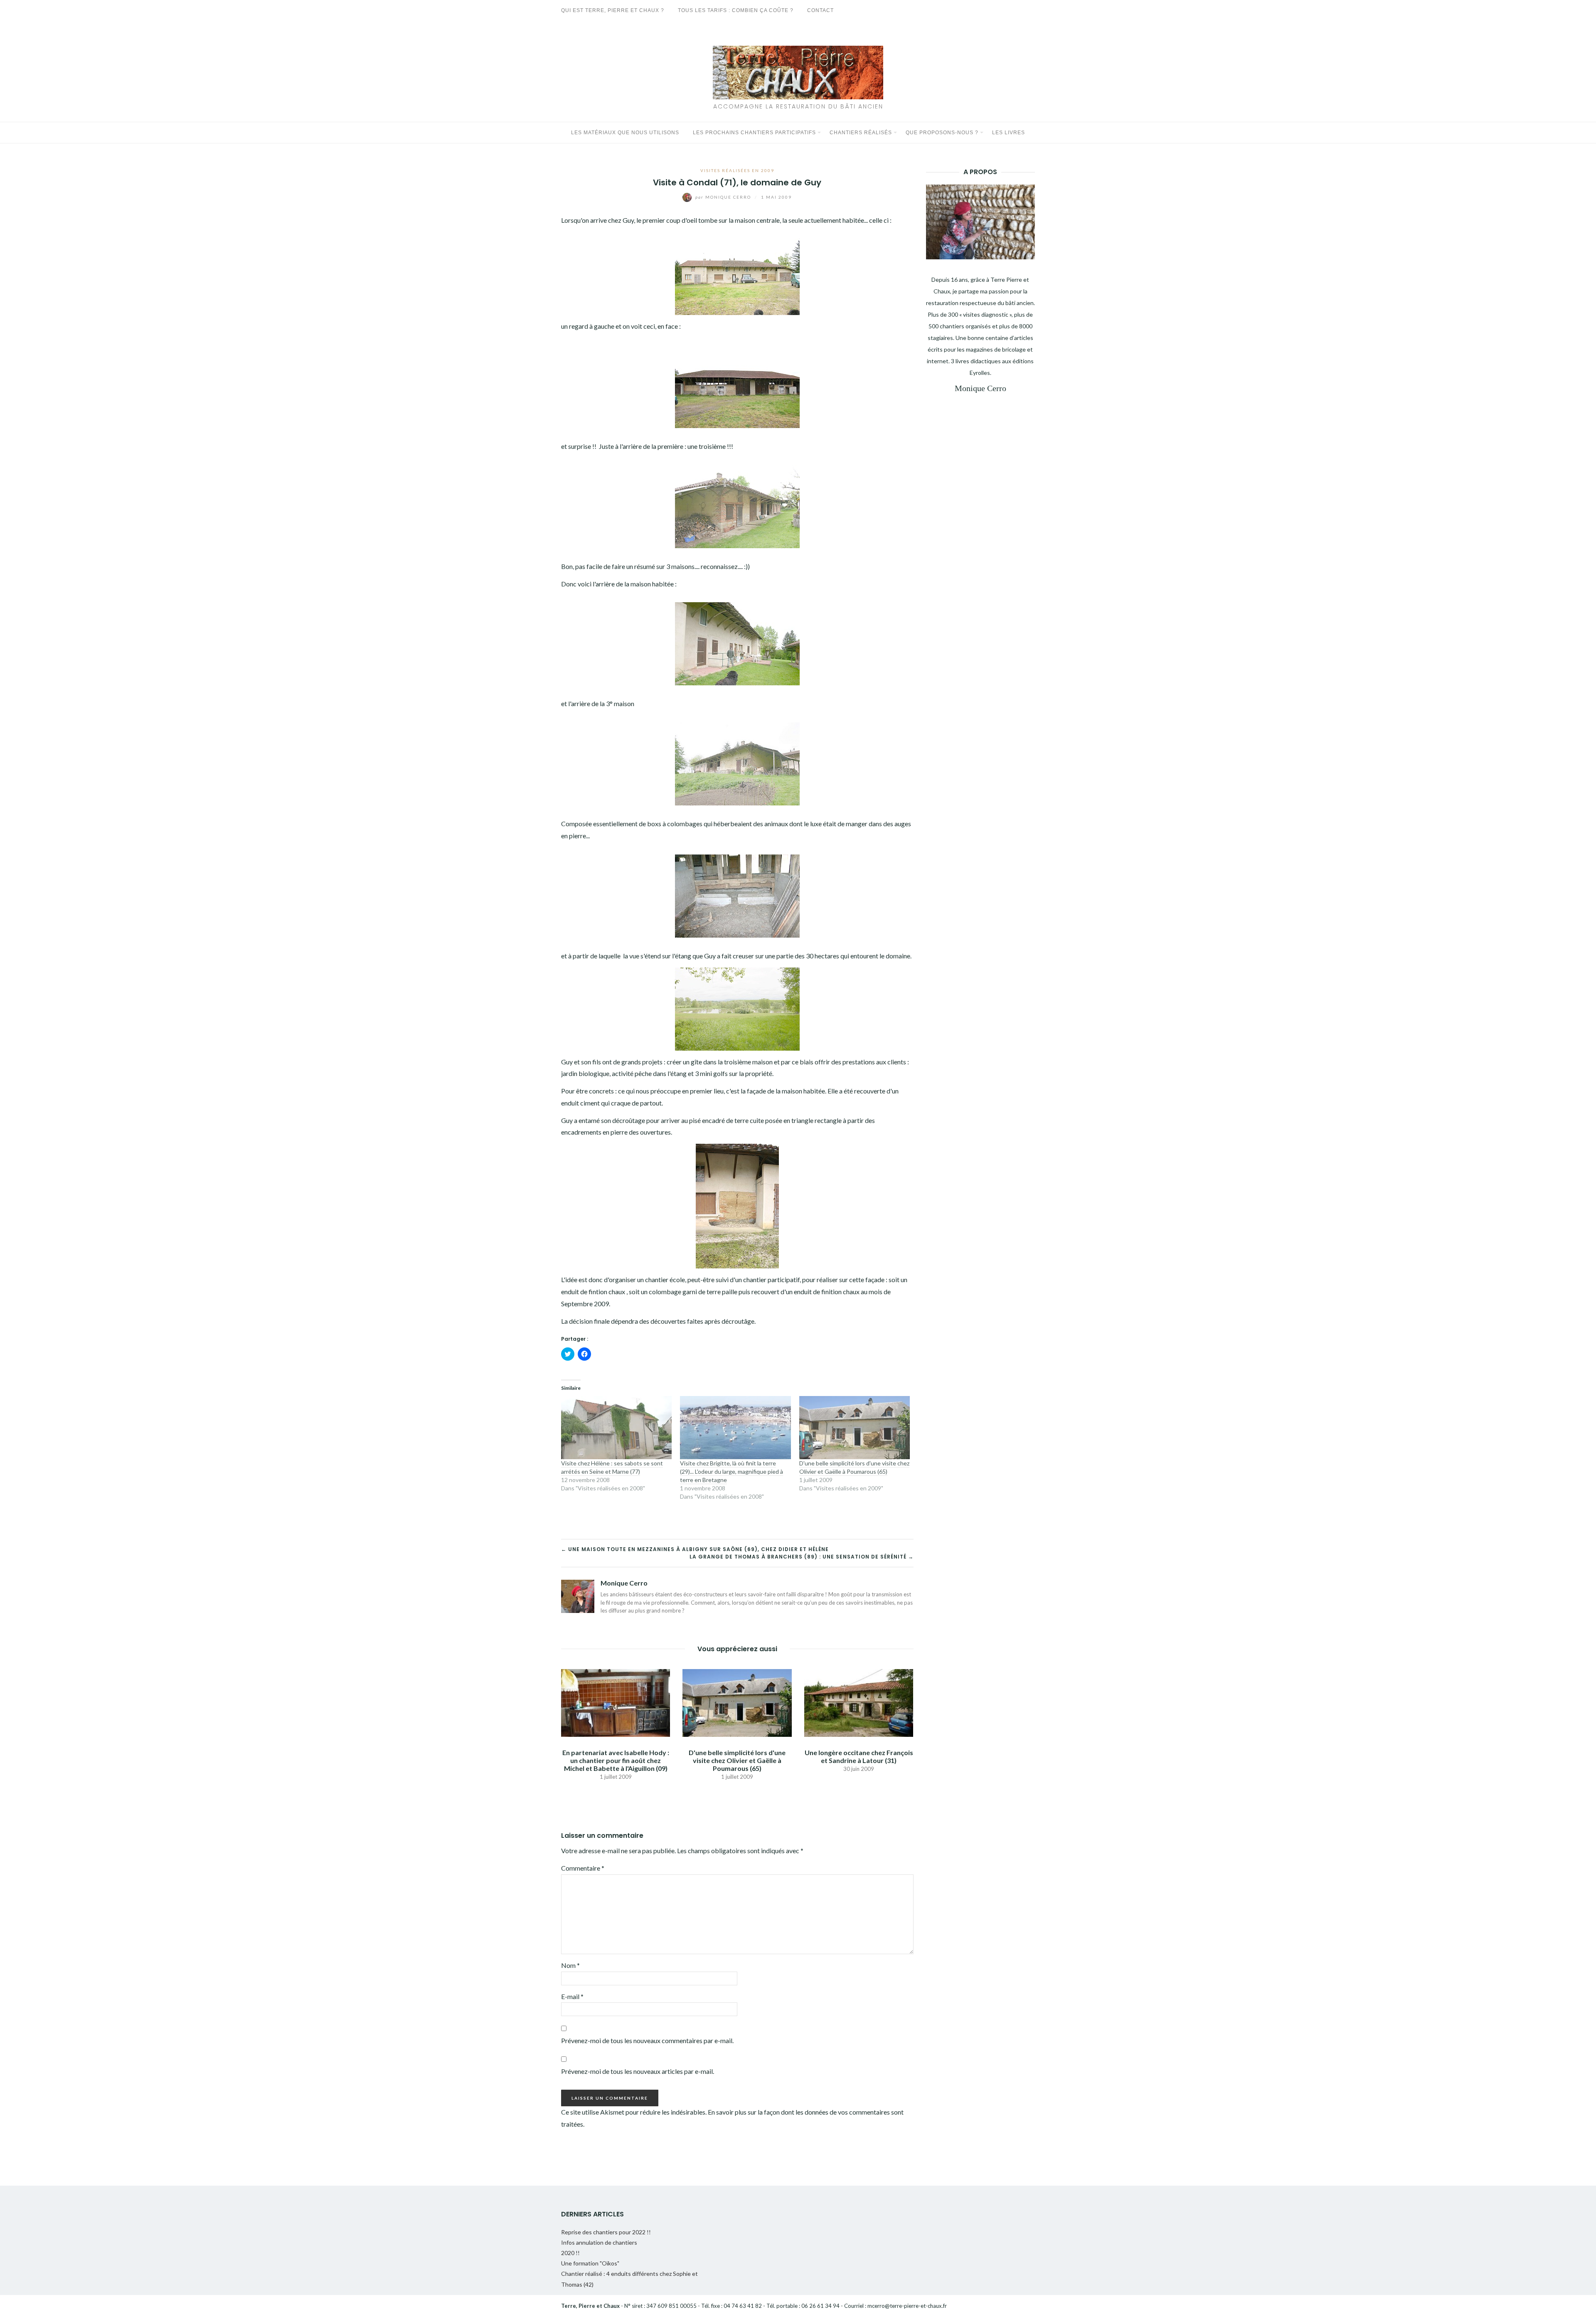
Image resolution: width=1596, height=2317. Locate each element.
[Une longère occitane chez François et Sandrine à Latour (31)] (859, 1702)
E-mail (572, 1996)
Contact (820, 10)
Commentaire (583, 1868)
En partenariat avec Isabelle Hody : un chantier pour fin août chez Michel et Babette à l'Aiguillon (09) (616, 1760)
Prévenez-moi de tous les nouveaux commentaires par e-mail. (647, 2040)
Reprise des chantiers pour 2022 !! (606, 2232)
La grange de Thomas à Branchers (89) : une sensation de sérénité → (802, 1557)
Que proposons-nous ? (942, 133)
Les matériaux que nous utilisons (625, 133)
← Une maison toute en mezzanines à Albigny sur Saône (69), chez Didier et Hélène (695, 1549)
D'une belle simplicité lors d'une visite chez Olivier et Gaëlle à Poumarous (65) (854, 1467)
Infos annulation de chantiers (599, 2242)
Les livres (1009, 133)
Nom (570, 1965)
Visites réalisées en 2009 (737, 170)
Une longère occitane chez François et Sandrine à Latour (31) (859, 1756)
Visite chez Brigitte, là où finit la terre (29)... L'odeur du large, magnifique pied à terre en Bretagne (731, 1471)
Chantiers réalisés (861, 133)
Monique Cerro (724, 197)
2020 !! (570, 2253)
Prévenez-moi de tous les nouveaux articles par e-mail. (638, 2071)
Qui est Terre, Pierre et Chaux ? (613, 10)
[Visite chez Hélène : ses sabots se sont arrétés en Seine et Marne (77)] (616, 1428)
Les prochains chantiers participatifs (754, 133)
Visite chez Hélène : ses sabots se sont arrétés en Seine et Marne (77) (612, 1467)
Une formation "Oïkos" (590, 2263)
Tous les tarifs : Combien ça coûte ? (736, 10)
